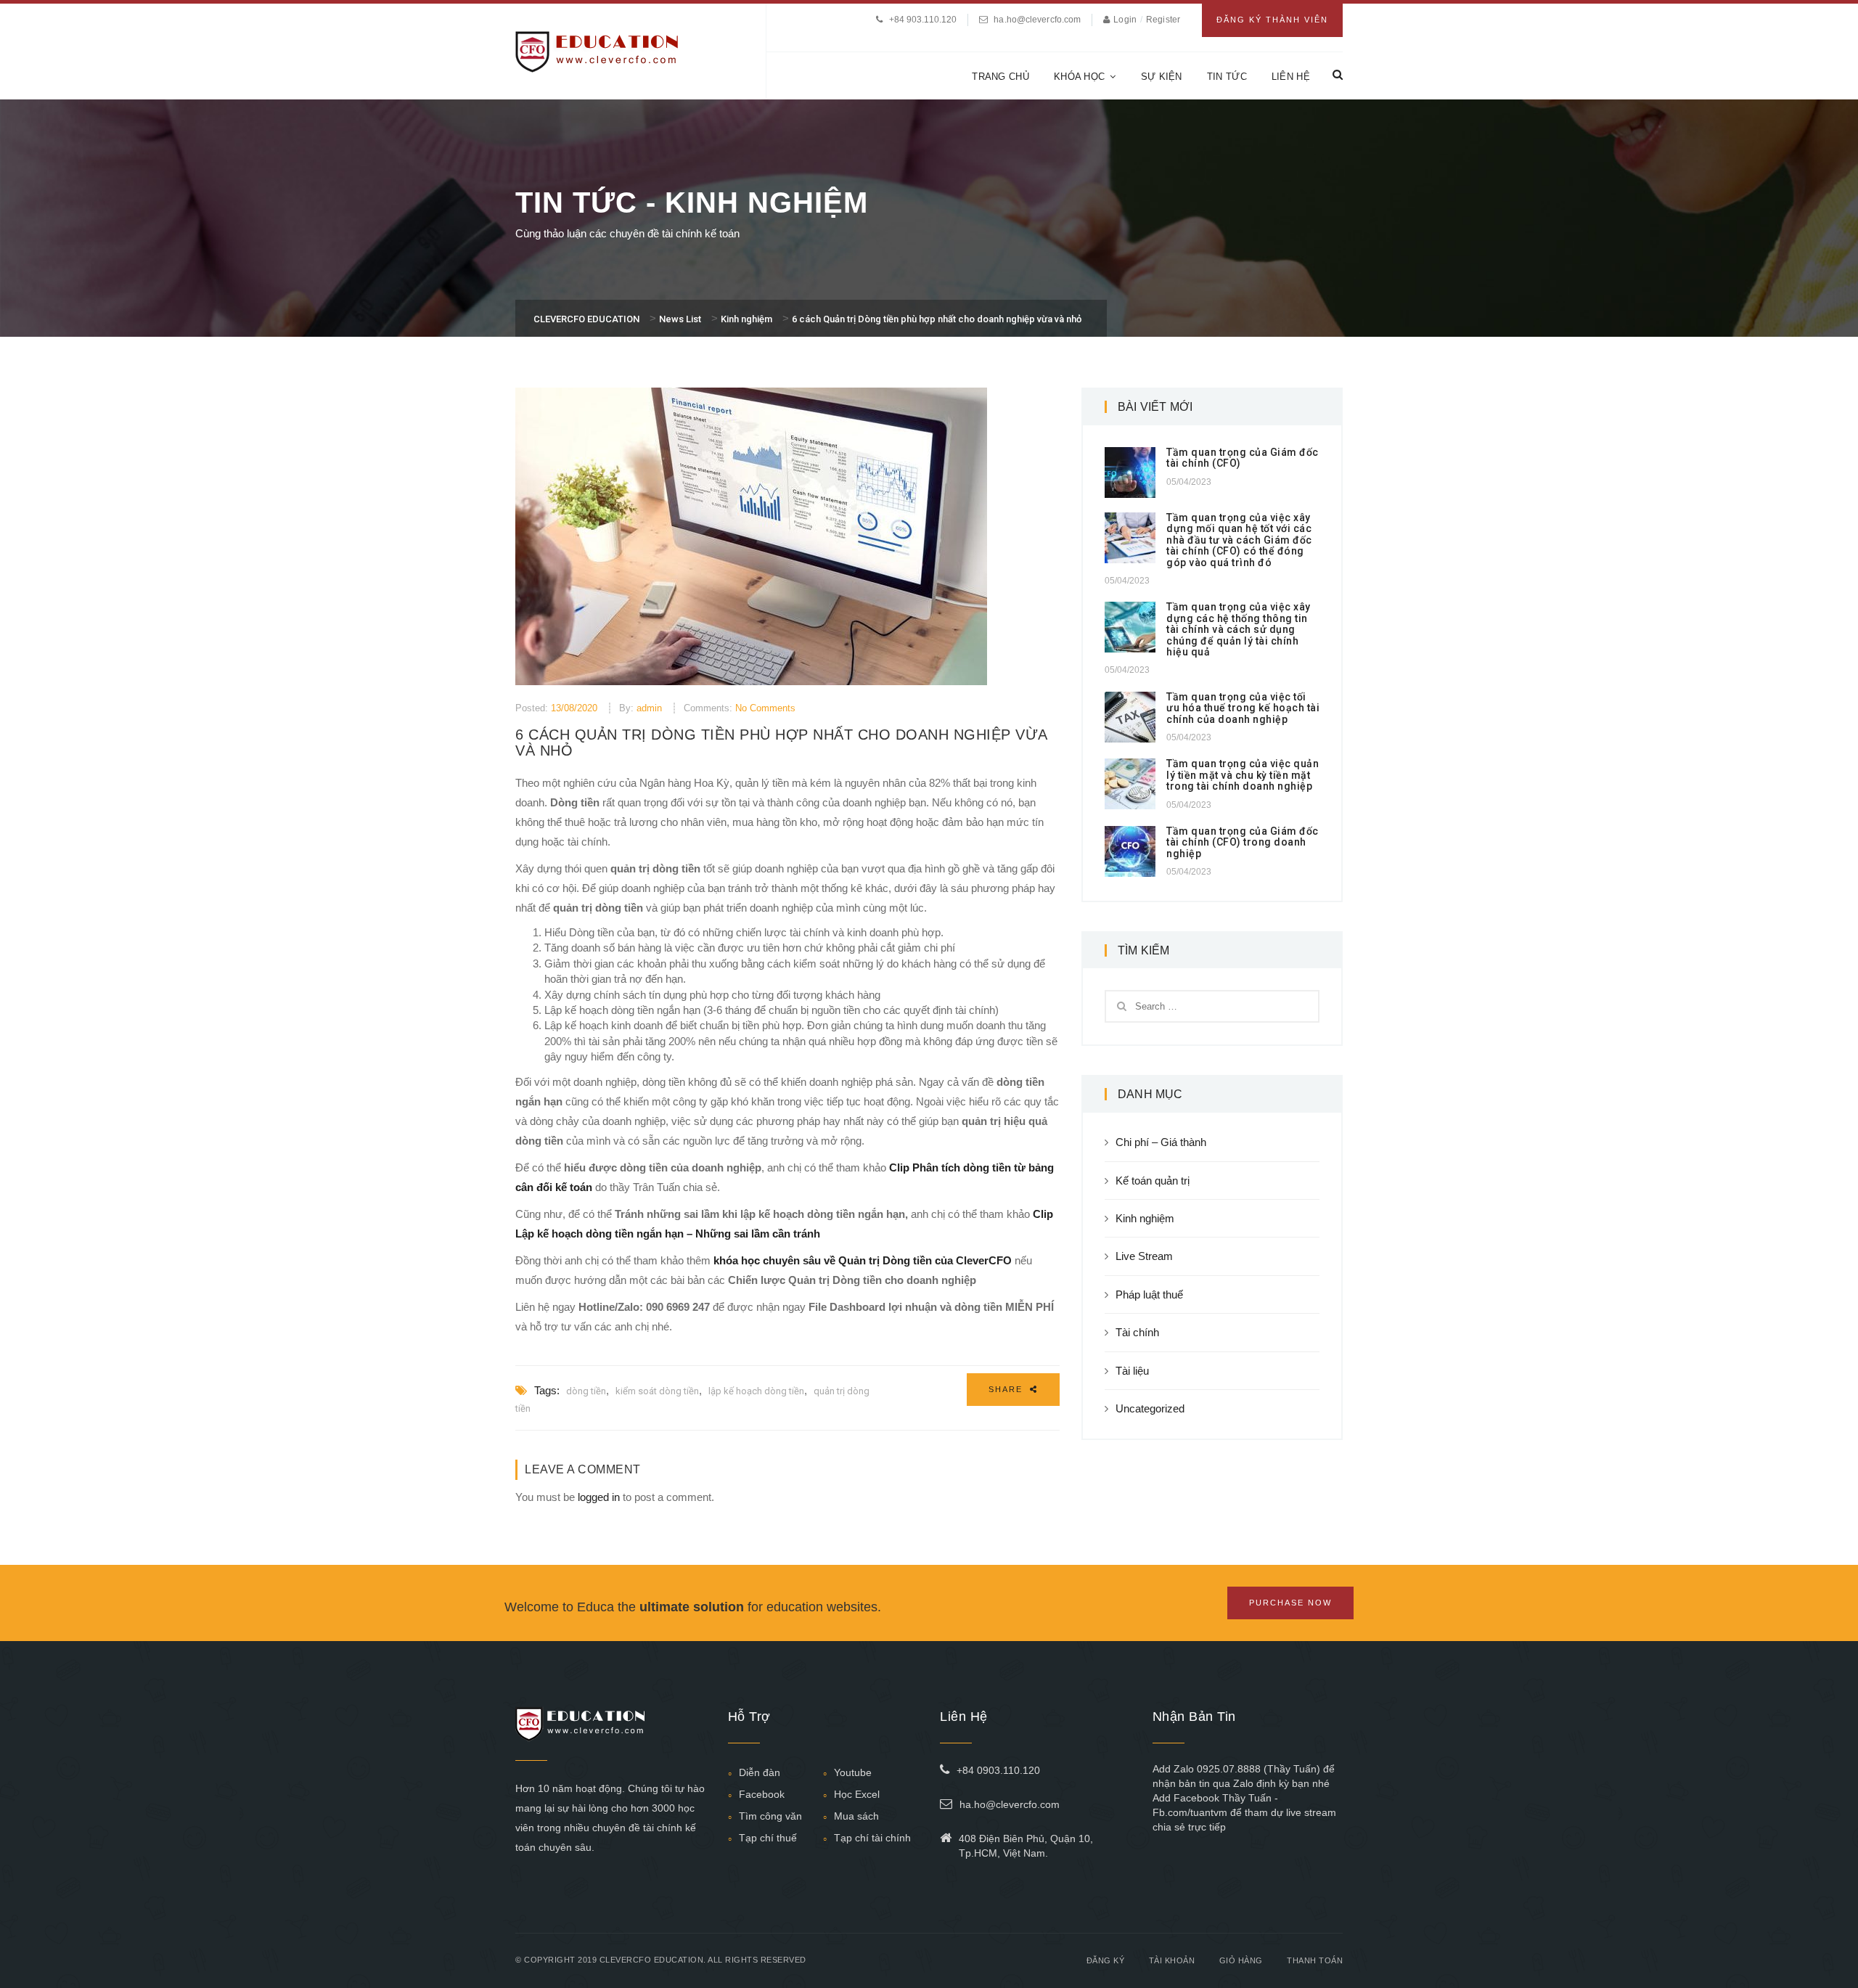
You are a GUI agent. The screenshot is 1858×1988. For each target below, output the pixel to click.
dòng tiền (586, 1391)
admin (649, 708)
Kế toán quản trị (1153, 1181)
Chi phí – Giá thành (1161, 1142)
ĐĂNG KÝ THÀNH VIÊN (1272, 20)
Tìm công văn (770, 1816)
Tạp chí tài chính (872, 1838)
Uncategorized (1150, 1408)
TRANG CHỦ (1000, 77)
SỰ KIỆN (1162, 77)
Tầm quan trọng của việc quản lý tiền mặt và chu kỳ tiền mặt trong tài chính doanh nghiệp (1243, 775)
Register (1163, 20)
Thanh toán (1315, 1960)
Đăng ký (1106, 1960)
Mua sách (856, 1816)
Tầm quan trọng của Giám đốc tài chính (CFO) (1243, 458)
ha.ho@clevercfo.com (1037, 20)
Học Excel (857, 1794)
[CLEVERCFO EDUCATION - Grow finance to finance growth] (597, 50)
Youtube (853, 1772)
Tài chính (1137, 1332)
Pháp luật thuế (1149, 1294)
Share (1007, 1389)
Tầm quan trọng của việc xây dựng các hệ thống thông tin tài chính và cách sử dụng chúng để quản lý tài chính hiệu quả (1239, 629)
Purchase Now (1290, 1603)
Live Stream (1144, 1256)
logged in (599, 1497)
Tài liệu (1132, 1371)
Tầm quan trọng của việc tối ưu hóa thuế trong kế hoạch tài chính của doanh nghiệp (1243, 708)
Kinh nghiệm (1145, 1218)
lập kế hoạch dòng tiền (756, 1391)
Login (1126, 20)
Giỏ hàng (1241, 1960)
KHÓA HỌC (1079, 77)
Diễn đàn (760, 1772)
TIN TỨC (1227, 77)
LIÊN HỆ (1291, 77)
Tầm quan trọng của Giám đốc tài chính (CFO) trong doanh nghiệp (1243, 842)
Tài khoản (1172, 1960)
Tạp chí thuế (768, 1838)
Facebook (762, 1794)
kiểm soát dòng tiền (657, 1391)
